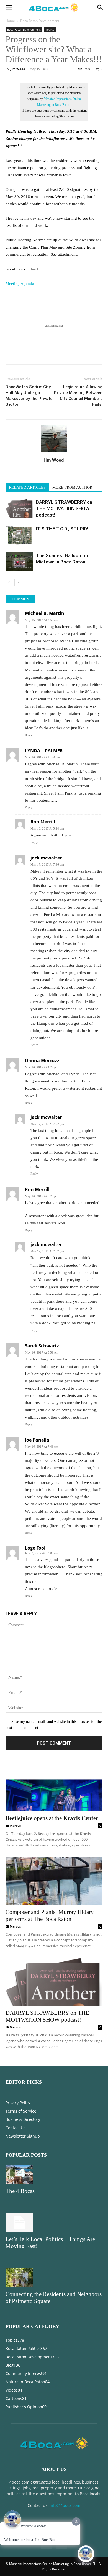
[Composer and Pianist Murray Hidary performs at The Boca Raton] (54, 1881)
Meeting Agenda (20, 284)
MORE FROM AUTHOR (72, 488)
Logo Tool (35, 1548)
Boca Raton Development (40, 21)
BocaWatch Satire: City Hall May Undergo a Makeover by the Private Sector (29, 396)
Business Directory (23, 2119)
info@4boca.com (65, 2505)
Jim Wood (18, 69)
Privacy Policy (18, 2103)
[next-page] (18, 582)
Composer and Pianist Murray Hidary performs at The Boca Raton (50, 1915)
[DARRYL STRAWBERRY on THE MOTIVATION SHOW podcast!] (19, 509)
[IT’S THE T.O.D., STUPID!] (19, 535)
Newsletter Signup (23, 2136)
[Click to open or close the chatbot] (86, 2554)
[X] (24, 353)
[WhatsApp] (49, 353)
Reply (29, 735)
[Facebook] (11, 353)
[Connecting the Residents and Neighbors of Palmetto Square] (54, 2277)
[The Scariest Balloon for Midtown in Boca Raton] (19, 562)
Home (10, 21)
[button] (9, 7)
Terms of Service (21, 2111)
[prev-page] (9, 582)
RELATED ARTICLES (27, 488)
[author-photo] (54, 452)
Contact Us (16, 2128)
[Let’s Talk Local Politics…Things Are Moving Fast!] (54, 2222)
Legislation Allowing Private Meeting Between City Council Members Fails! (78, 396)
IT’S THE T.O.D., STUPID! (62, 529)
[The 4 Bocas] (54, 2174)
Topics (50, 29)
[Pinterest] (37, 353)
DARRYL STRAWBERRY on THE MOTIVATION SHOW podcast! (64, 508)
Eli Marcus (13, 1825)
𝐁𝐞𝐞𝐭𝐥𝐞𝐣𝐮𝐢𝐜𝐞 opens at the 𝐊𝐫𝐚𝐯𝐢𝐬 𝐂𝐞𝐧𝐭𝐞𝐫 (52, 1818)
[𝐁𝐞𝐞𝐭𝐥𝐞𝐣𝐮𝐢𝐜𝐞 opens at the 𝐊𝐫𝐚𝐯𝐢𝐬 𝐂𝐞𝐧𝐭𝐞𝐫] (54, 1787)
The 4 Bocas (20, 2191)
